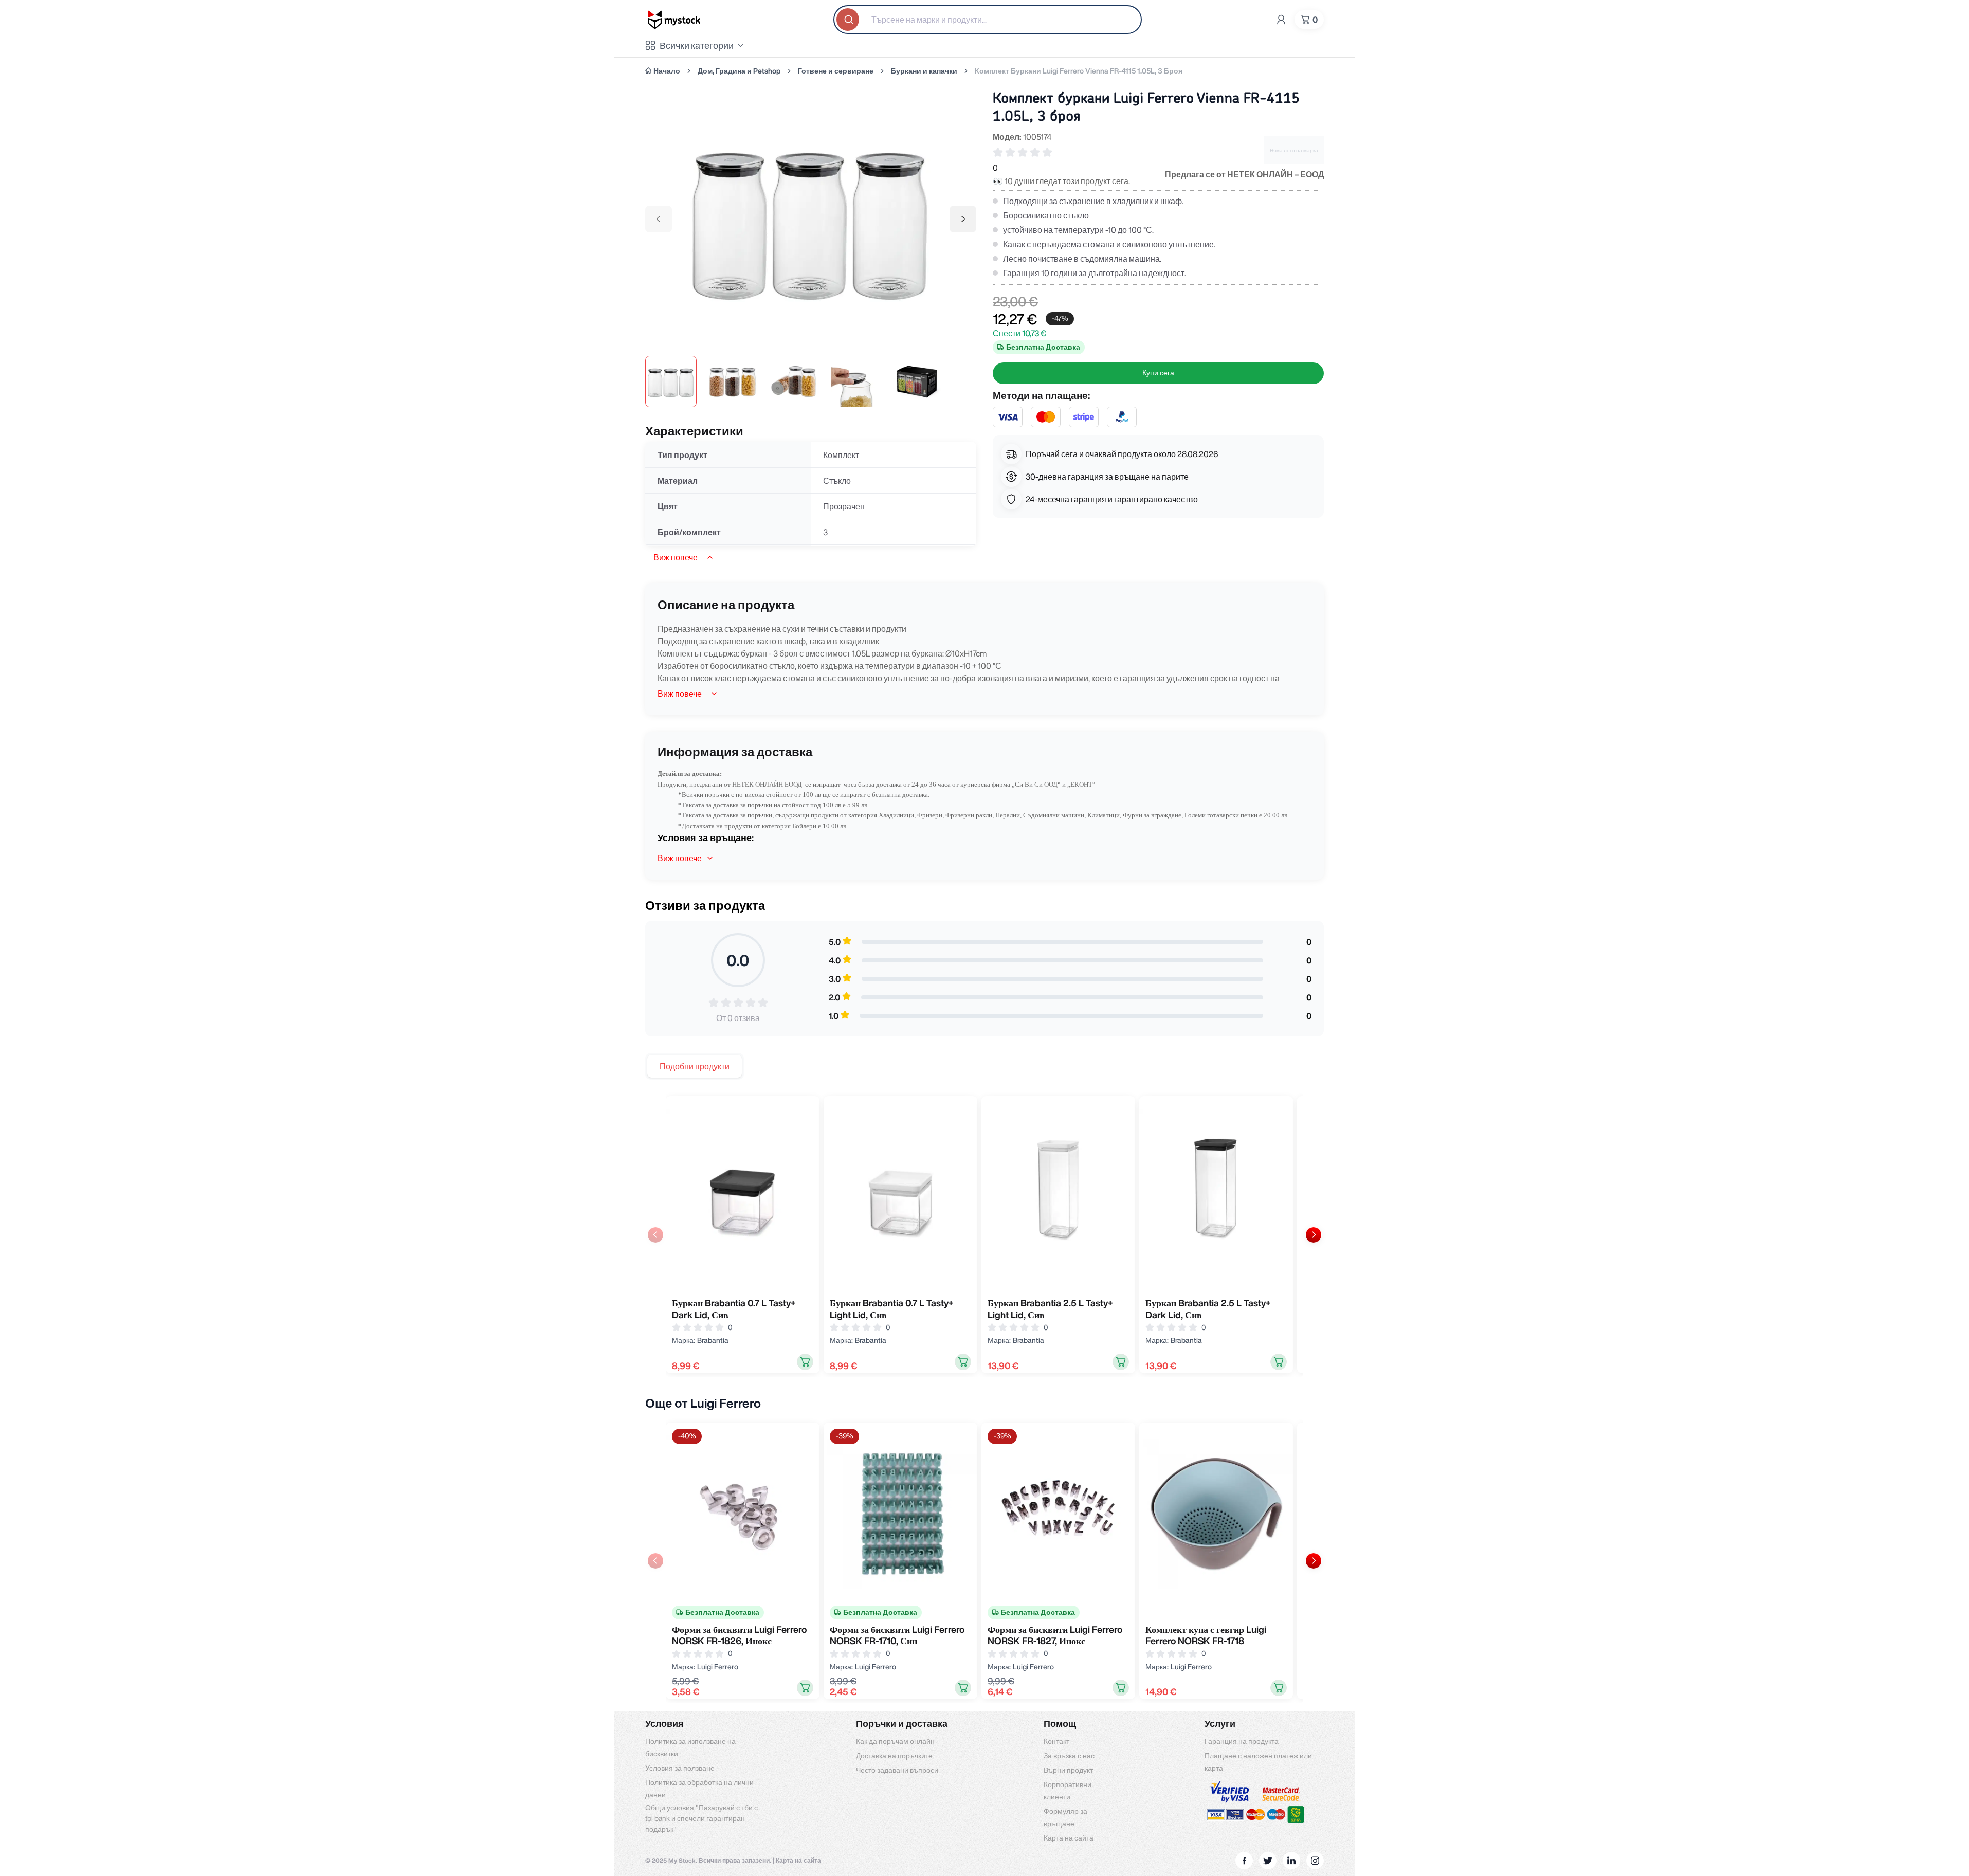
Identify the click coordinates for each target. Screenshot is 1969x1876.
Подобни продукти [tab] (695, 1066)
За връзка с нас (1069, 1756)
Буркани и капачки (924, 71)
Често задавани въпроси (897, 1770)
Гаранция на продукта (1242, 1741)
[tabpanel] (984, 1234)
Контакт (1056, 1741)
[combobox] (988, 20)
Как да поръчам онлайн (895, 1741)
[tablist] (695, 1066)
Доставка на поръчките (894, 1756)
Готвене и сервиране (836, 71)
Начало (667, 71)
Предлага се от (1244, 174)
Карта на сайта (1069, 1838)
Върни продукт (1068, 1770)
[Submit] (849, 20)
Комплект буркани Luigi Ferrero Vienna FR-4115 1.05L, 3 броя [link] (1079, 71)
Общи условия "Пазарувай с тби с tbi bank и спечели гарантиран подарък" (701, 1818)
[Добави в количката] (805, 1362)
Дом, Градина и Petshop (739, 71)
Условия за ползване (680, 1768)
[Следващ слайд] (1314, 1235)
